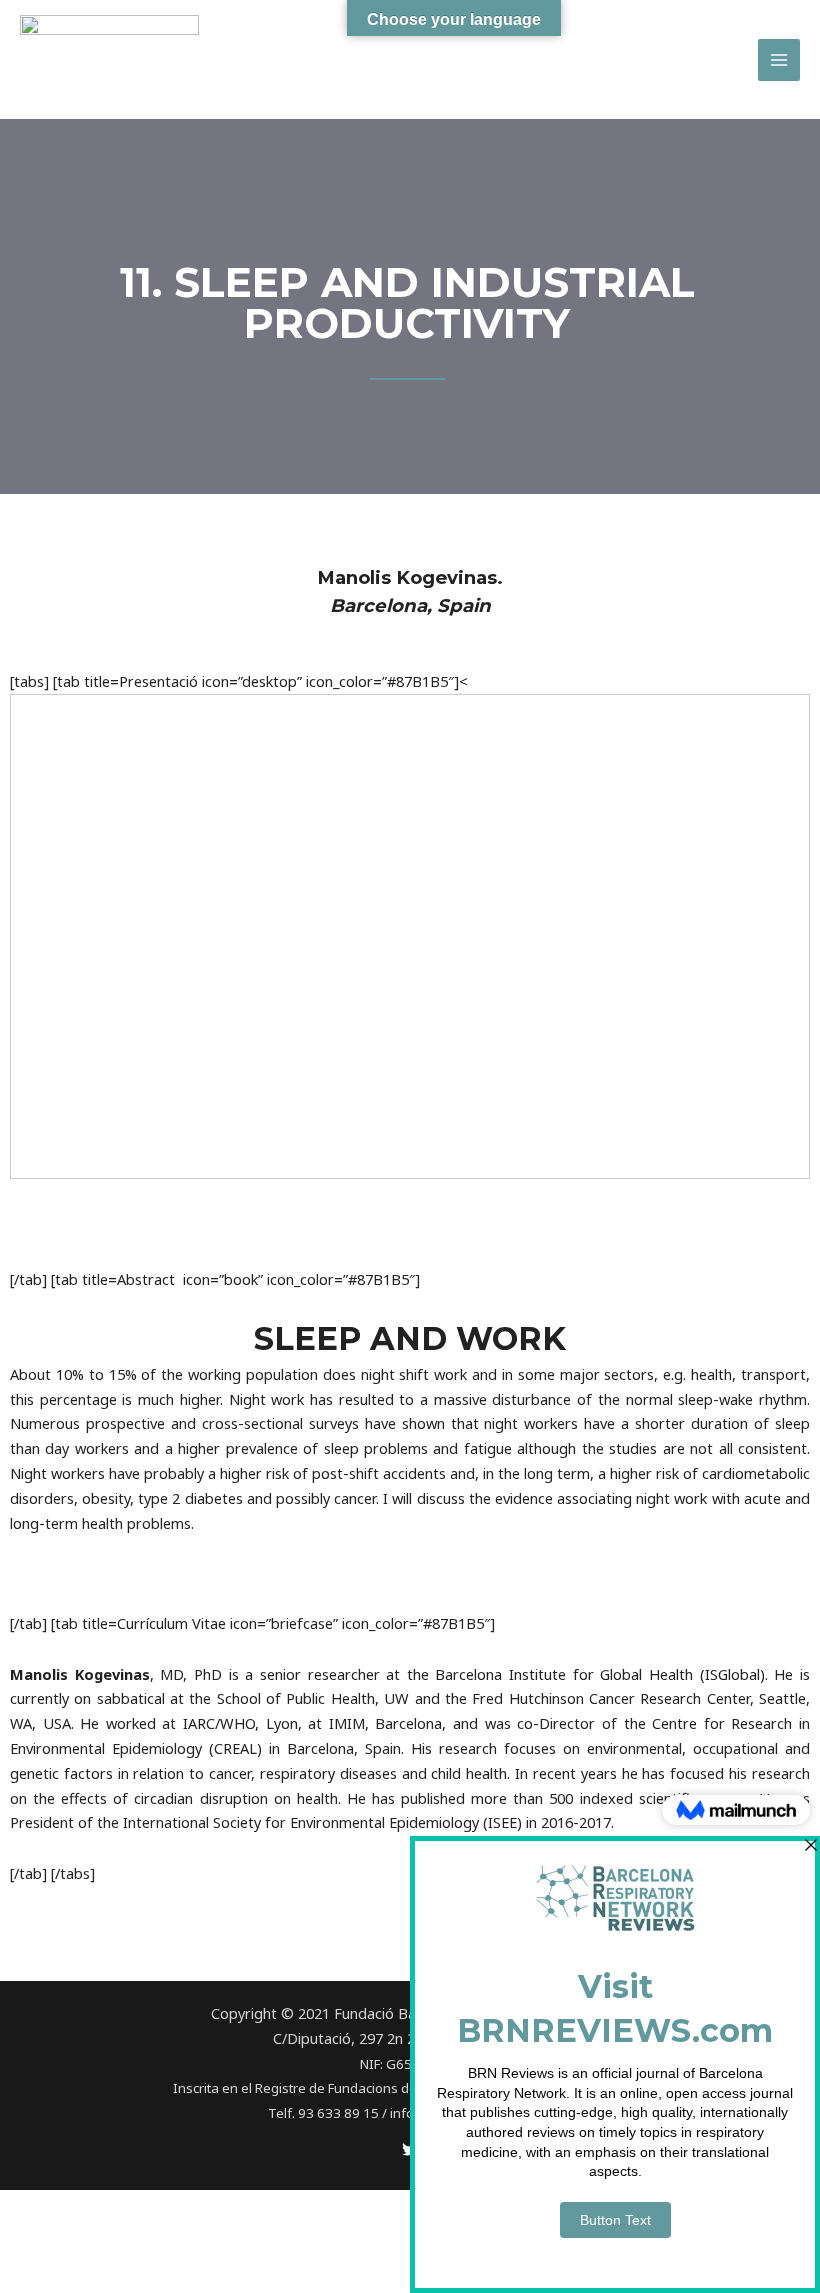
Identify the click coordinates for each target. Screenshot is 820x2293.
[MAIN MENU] (779, 60)
